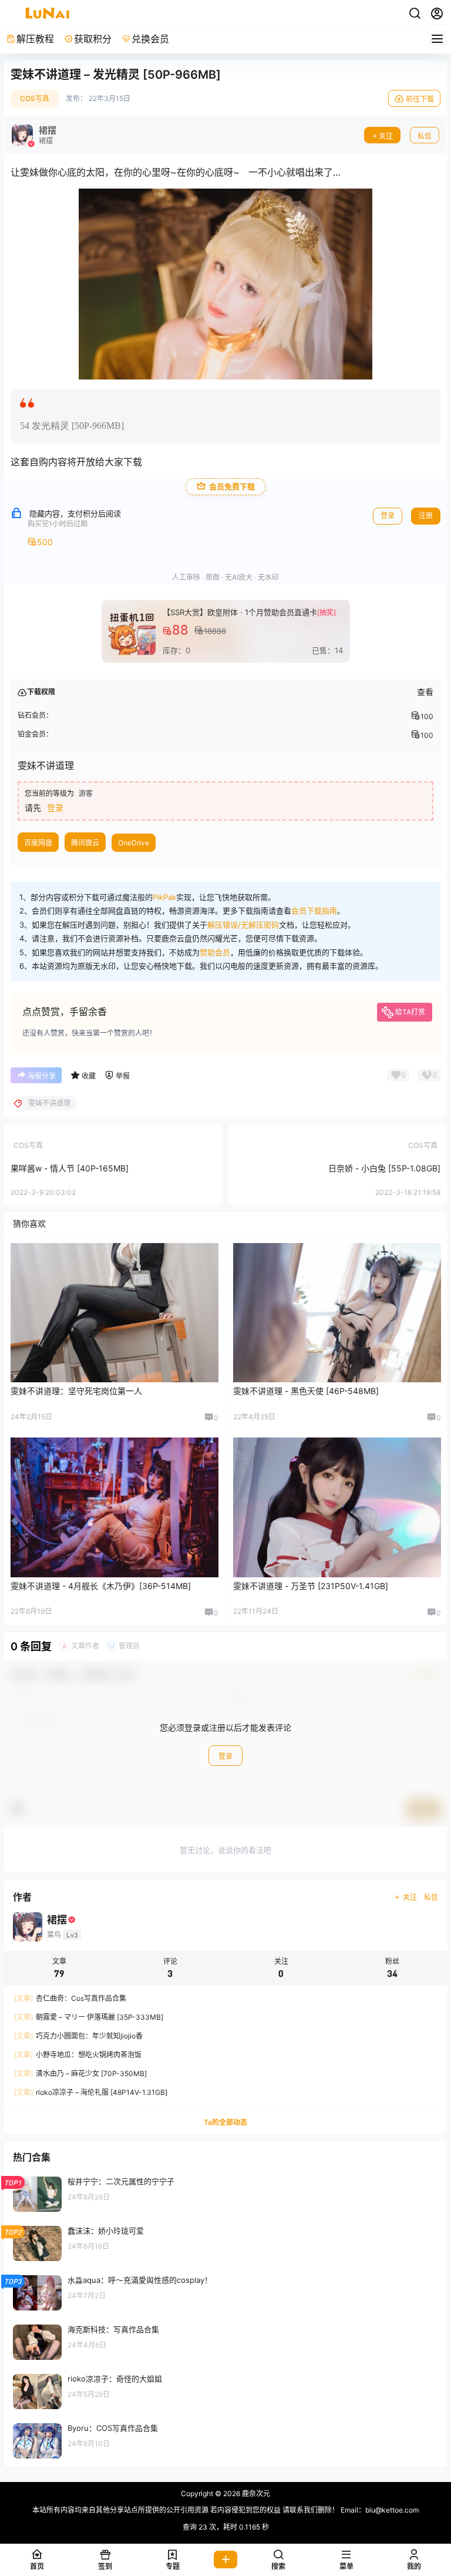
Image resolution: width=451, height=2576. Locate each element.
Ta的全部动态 (225, 2122)
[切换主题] (415, 14)
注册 (426, 515)
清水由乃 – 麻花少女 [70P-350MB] (80, 2073)
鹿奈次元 (255, 2493)
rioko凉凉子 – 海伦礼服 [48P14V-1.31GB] (91, 2092)
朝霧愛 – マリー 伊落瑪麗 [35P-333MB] (89, 2017)
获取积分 (93, 39)
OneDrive (134, 843)
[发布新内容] (225, 2560)
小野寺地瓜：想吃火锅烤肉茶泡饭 (78, 2055)
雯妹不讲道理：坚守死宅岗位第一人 (76, 1391)
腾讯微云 (85, 843)
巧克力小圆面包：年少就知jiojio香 (78, 2036)
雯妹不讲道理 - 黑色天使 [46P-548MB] (306, 1391)
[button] (278, 2560)
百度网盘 (38, 843)
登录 (388, 515)
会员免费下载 (232, 487)
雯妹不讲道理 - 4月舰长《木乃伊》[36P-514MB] (101, 1586)
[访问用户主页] (34, 135)
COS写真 (35, 98)
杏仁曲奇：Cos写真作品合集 (70, 1998)
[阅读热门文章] (225, 2194)
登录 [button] (55, 807)
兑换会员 (150, 39)
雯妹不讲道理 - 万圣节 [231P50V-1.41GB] (311, 1586)
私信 (425, 136)
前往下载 (420, 99)
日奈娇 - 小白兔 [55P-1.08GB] (384, 1168)
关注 (386, 136)
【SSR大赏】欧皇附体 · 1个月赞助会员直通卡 (240, 612)
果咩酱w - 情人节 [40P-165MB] (70, 1168)
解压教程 (35, 39)
